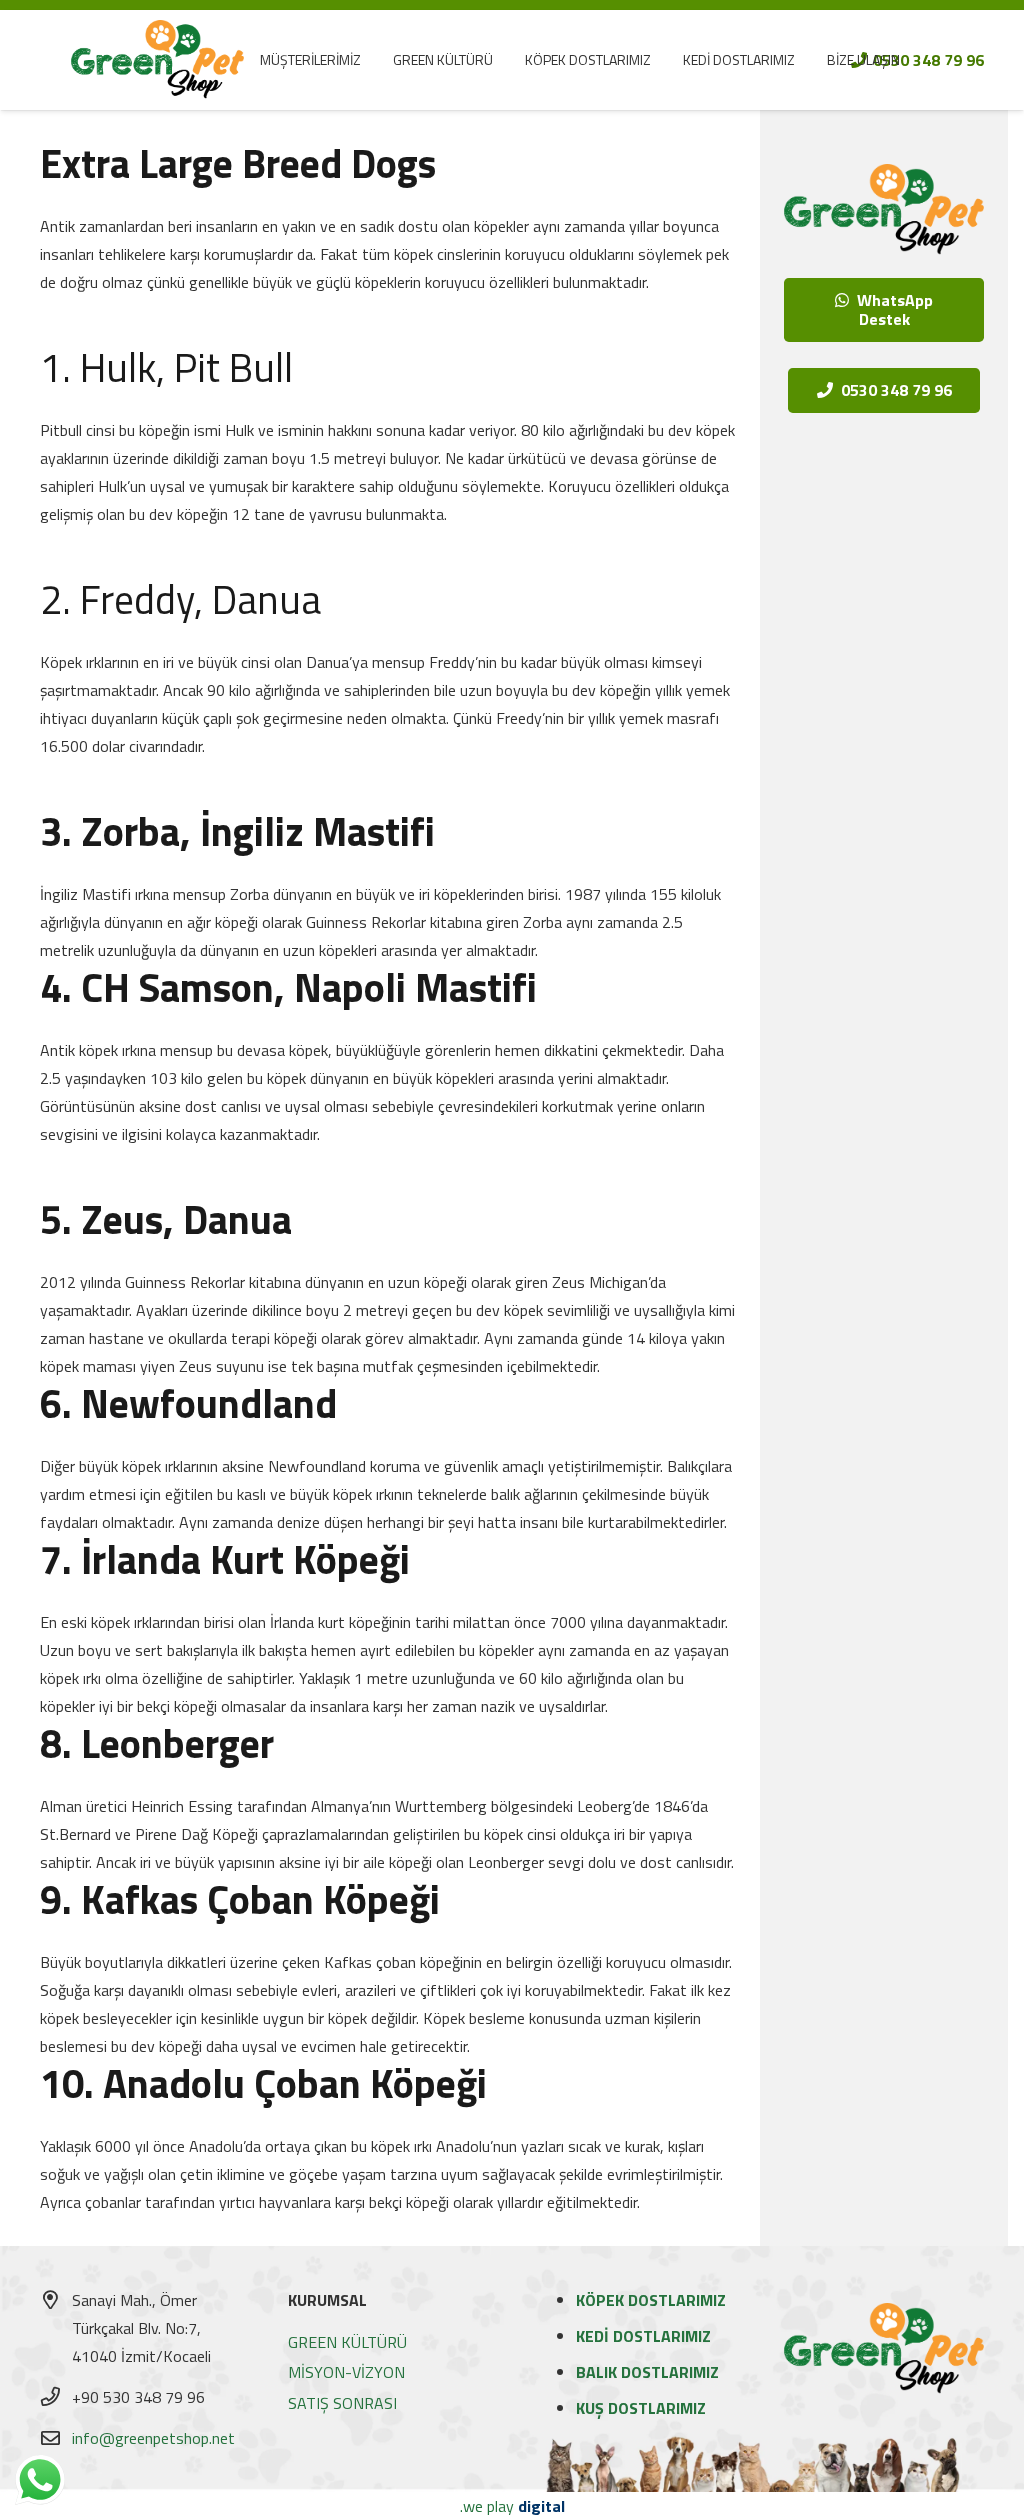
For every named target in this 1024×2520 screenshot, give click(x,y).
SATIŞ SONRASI (342, 2403)
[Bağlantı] (157, 60)
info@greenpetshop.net (153, 2438)
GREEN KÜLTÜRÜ (347, 2342)
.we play (512, 2506)
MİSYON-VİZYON (346, 2372)
